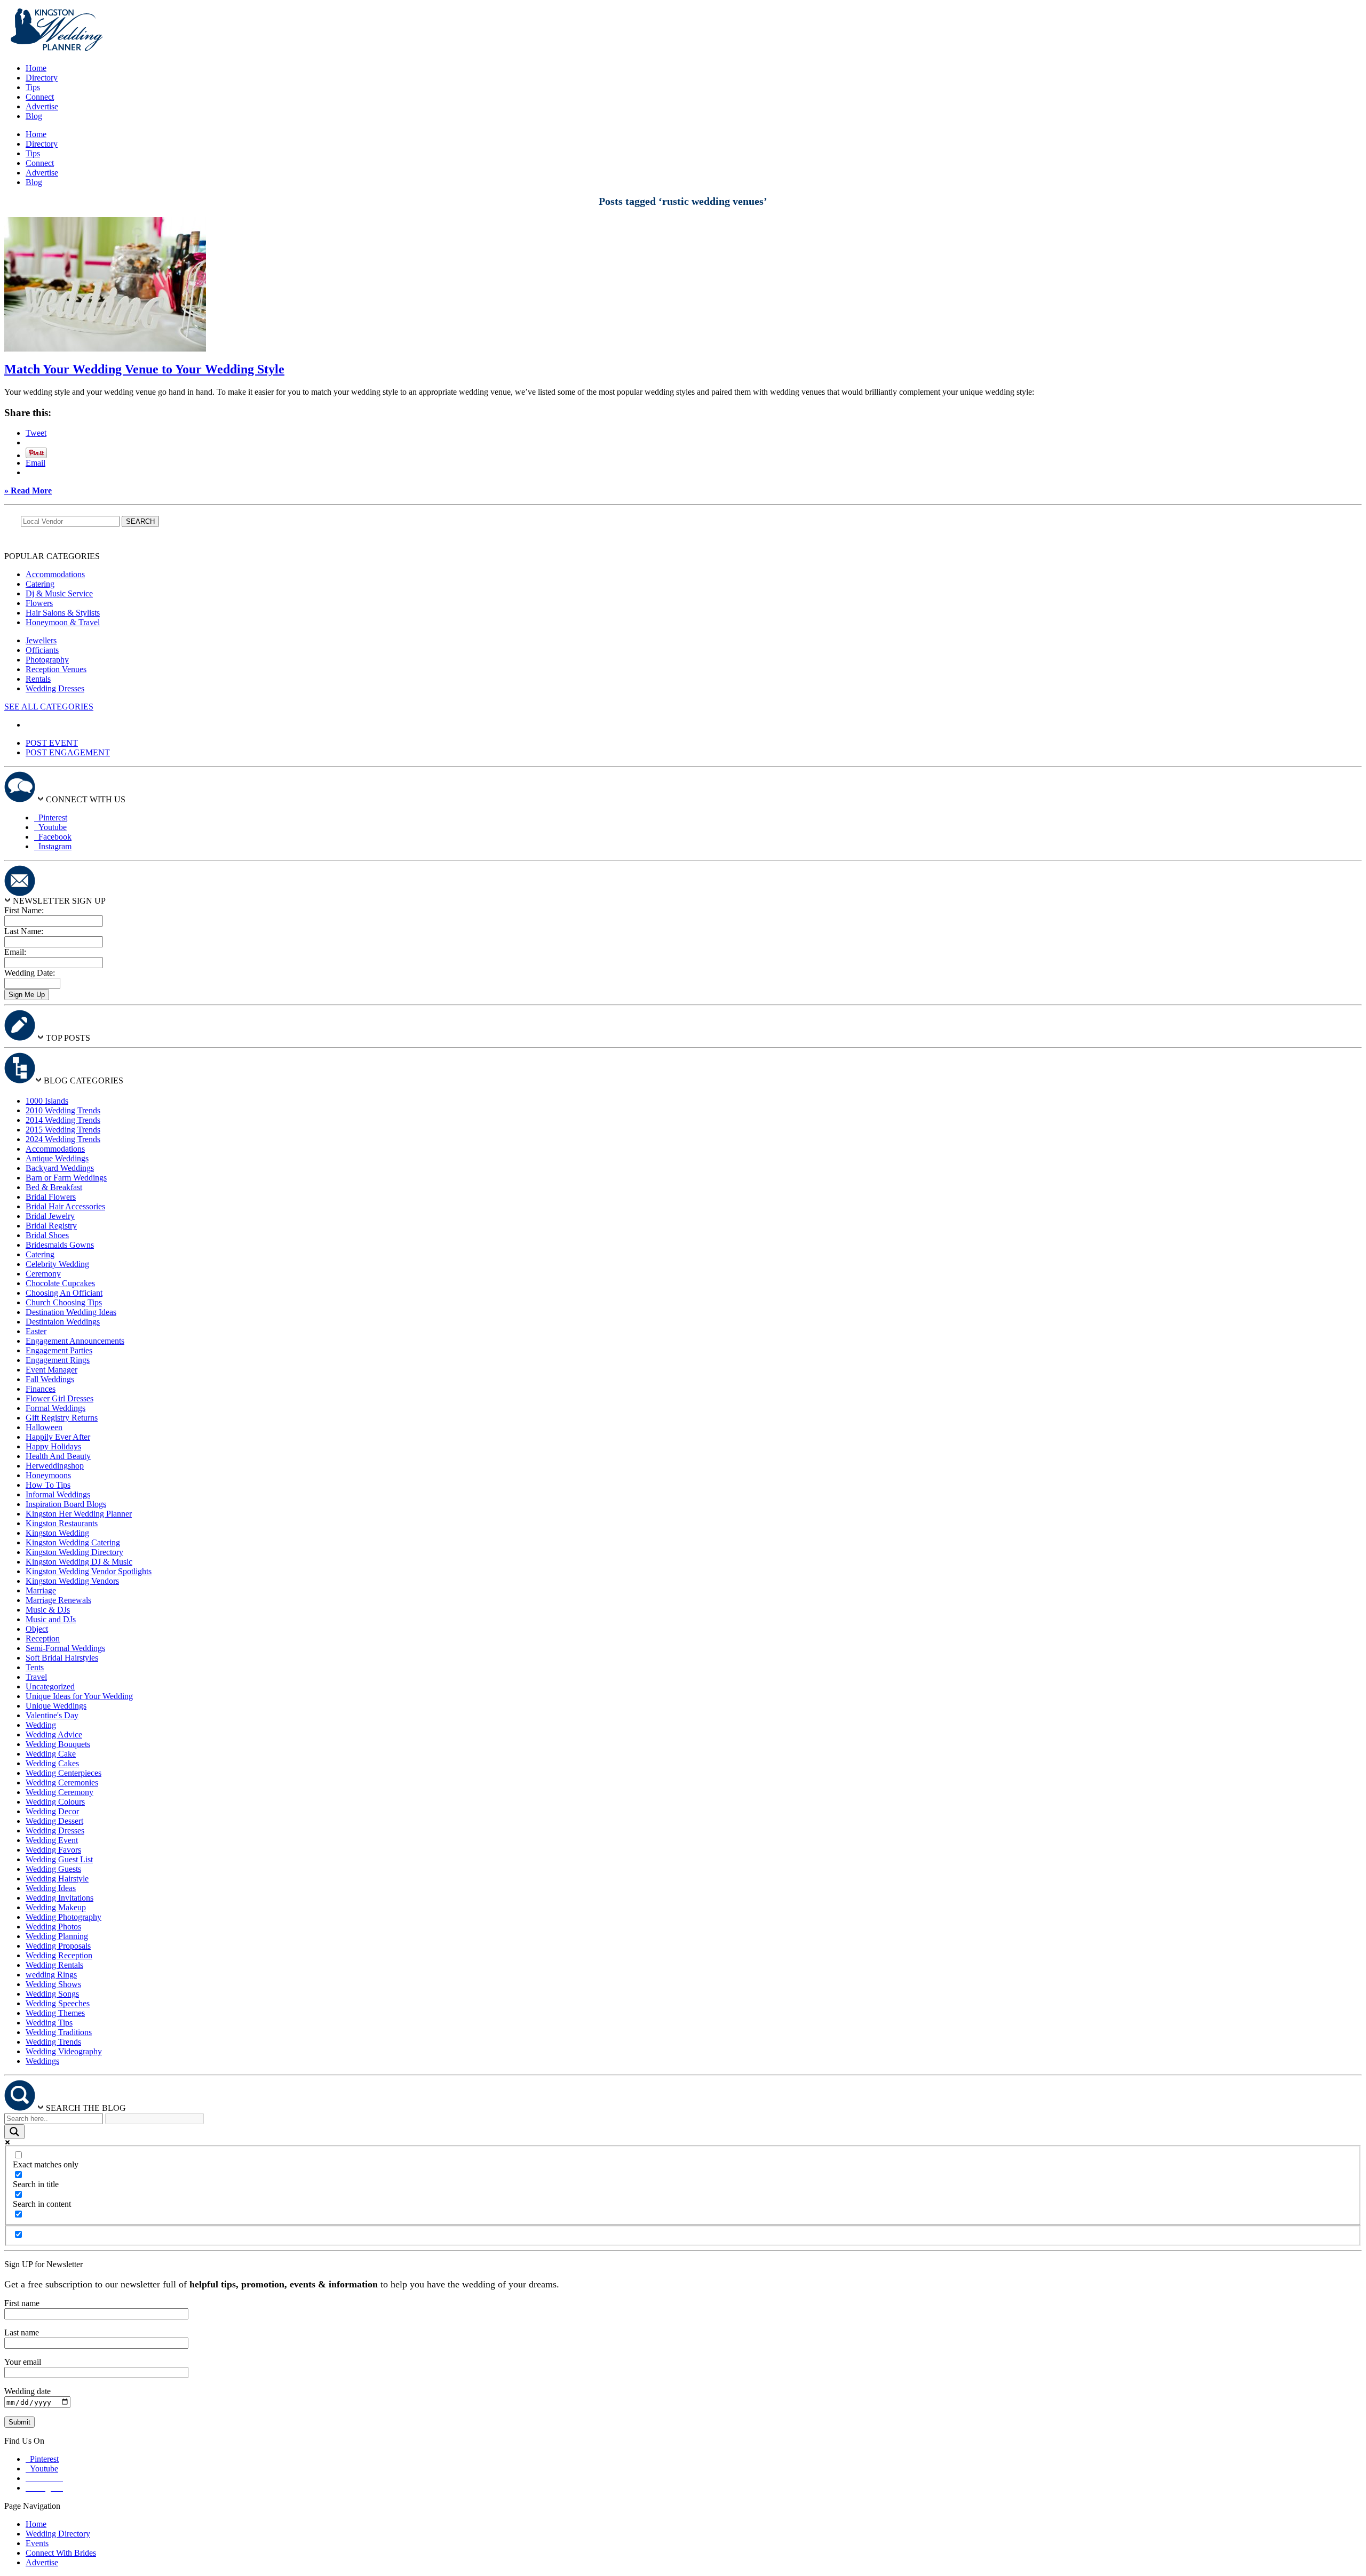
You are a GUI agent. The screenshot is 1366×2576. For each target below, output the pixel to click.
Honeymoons (48, 1475)
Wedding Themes (55, 2013)
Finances (41, 1389)
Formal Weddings (55, 1408)
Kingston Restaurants (62, 1523)
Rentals (38, 679)
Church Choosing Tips (64, 1302)
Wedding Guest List (59, 1859)
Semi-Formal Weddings (65, 1648)
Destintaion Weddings (63, 1322)
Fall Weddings (50, 1379)
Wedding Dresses (55, 688)
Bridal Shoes (47, 1235)
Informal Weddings (58, 1494)
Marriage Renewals (58, 1600)
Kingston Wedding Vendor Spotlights (89, 1571)
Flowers (39, 603)
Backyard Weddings (60, 1168)
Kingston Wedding (57, 1533)
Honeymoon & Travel (63, 622)
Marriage (41, 1590)
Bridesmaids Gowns (60, 1245)
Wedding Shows (53, 1984)
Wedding (41, 1725)
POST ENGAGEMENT (68, 752)
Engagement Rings (58, 1360)
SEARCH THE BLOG (86, 2108)
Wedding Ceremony (59, 1792)
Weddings (42, 2061)
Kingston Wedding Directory (74, 1552)
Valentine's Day (52, 1715)
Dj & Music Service (59, 593)
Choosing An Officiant (64, 1293)
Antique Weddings (57, 1158)
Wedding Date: (30, 973)
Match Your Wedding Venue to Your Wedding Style (144, 369)
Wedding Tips (49, 2023)
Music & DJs (48, 1610)
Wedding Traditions (59, 2032)
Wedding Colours (55, 1802)
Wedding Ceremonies (62, 1783)
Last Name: (24, 931)
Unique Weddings (56, 1706)
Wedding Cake (51, 1754)
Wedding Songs (52, 1994)
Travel (36, 1677)
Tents (35, 1667)
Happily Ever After (58, 1437)
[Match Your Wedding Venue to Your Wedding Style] (105, 349)
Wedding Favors (53, 1850)
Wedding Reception (59, 1955)
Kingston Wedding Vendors (72, 1581)
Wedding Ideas (51, 1888)
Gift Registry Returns (62, 1418)
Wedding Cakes (52, 1763)
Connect (40, 97)
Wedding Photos (53, 1927)
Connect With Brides (61, 2553)
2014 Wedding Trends (63, 1120)
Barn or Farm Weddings (66, 1178)
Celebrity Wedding (57, 1264)
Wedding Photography (63, 1917)
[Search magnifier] (14, 2132)
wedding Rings (51, 1975)
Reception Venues (56, 669)
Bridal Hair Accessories (65, 1206)
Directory (42, 78)
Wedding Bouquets (58, 1744)
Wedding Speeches (58, 2003)
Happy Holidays (53, 1446)
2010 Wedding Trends (63, 1110)
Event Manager (51, 1370)
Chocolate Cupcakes (60, 1283)
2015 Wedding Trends (63, 1130)
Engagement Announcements (75, 1341)
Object (37, 1629)
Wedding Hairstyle (57, 1879)
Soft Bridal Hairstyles (62, 1658)
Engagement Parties (59, 1350)
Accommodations (55, 574)
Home (36, 68)
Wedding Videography (64, 2051)
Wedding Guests (53, 1869)
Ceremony (43, 1274)
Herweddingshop (55, 1466)
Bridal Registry (51, 1226)
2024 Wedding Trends (63, 1139)
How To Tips (48, 1485)
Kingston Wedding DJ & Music (79, 1562)
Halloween (44, 1427)
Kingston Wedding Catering (73, 1542)
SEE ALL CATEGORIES (49, 707)
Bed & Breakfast (54, 1187)
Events (37, 2543)
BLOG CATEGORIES (84, 1080)
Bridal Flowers (51, 1197)
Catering (40, 584)
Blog (34, 116)
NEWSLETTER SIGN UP (59, 901)
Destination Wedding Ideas (71, 1312)
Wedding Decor (52, 1811)
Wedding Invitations (59, 1898)
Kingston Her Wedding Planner (79, 1514)
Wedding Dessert (54, 1821)
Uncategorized (50, 1686)
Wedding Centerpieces (63, 1773)
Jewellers (41, 640)
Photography (47, 660)
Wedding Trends (53, 2042)
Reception (43, 1638)
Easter (36, 1331)
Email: (15, 952)
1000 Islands (47, 1101)
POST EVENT (52, 743)
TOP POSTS (68, 1038)
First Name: (24, 910)
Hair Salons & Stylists (63, 613)
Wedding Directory (58, 2534)
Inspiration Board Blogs (66, 1504)
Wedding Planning (57, 1936)
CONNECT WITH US (86, 799)
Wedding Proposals (58, 1946)
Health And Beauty (58, 1456)
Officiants (42, 650)
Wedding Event (52, 1840)
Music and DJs (51, 1619)
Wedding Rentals (54, 1965)
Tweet (36, 433)
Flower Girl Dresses (59, 1398)
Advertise (42, 106)
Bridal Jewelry (50, 1216)
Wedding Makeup (56, 1907)
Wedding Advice (54, 1734)
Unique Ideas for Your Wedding (79, 1696)
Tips (33, 87)
